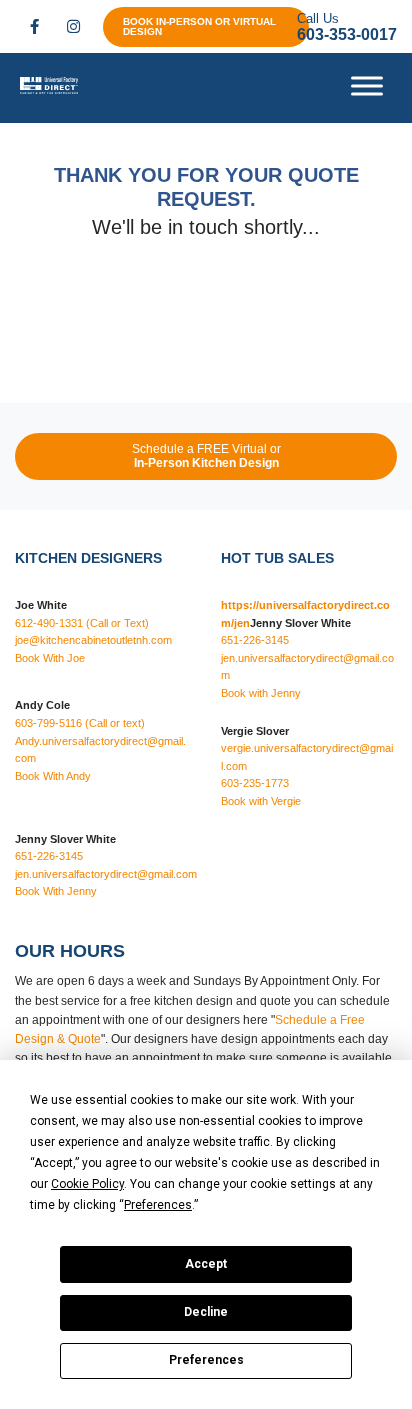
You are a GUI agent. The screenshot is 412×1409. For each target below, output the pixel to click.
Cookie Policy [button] (87, 1184)
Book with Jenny (261, 693)
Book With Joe (50, 658)
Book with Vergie (261, 801)
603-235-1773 (255, 783)
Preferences (206, 1360)
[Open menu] (367, 86)
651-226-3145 (49, 856)
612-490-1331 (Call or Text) (82, 623)
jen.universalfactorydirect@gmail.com (106, 874)
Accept (206, 1264)
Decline (206, 1312)
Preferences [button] (158, 1205)
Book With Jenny (56, 891)
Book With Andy (53, 776)
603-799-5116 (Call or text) (80, 723)
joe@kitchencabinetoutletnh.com (93, 640)
